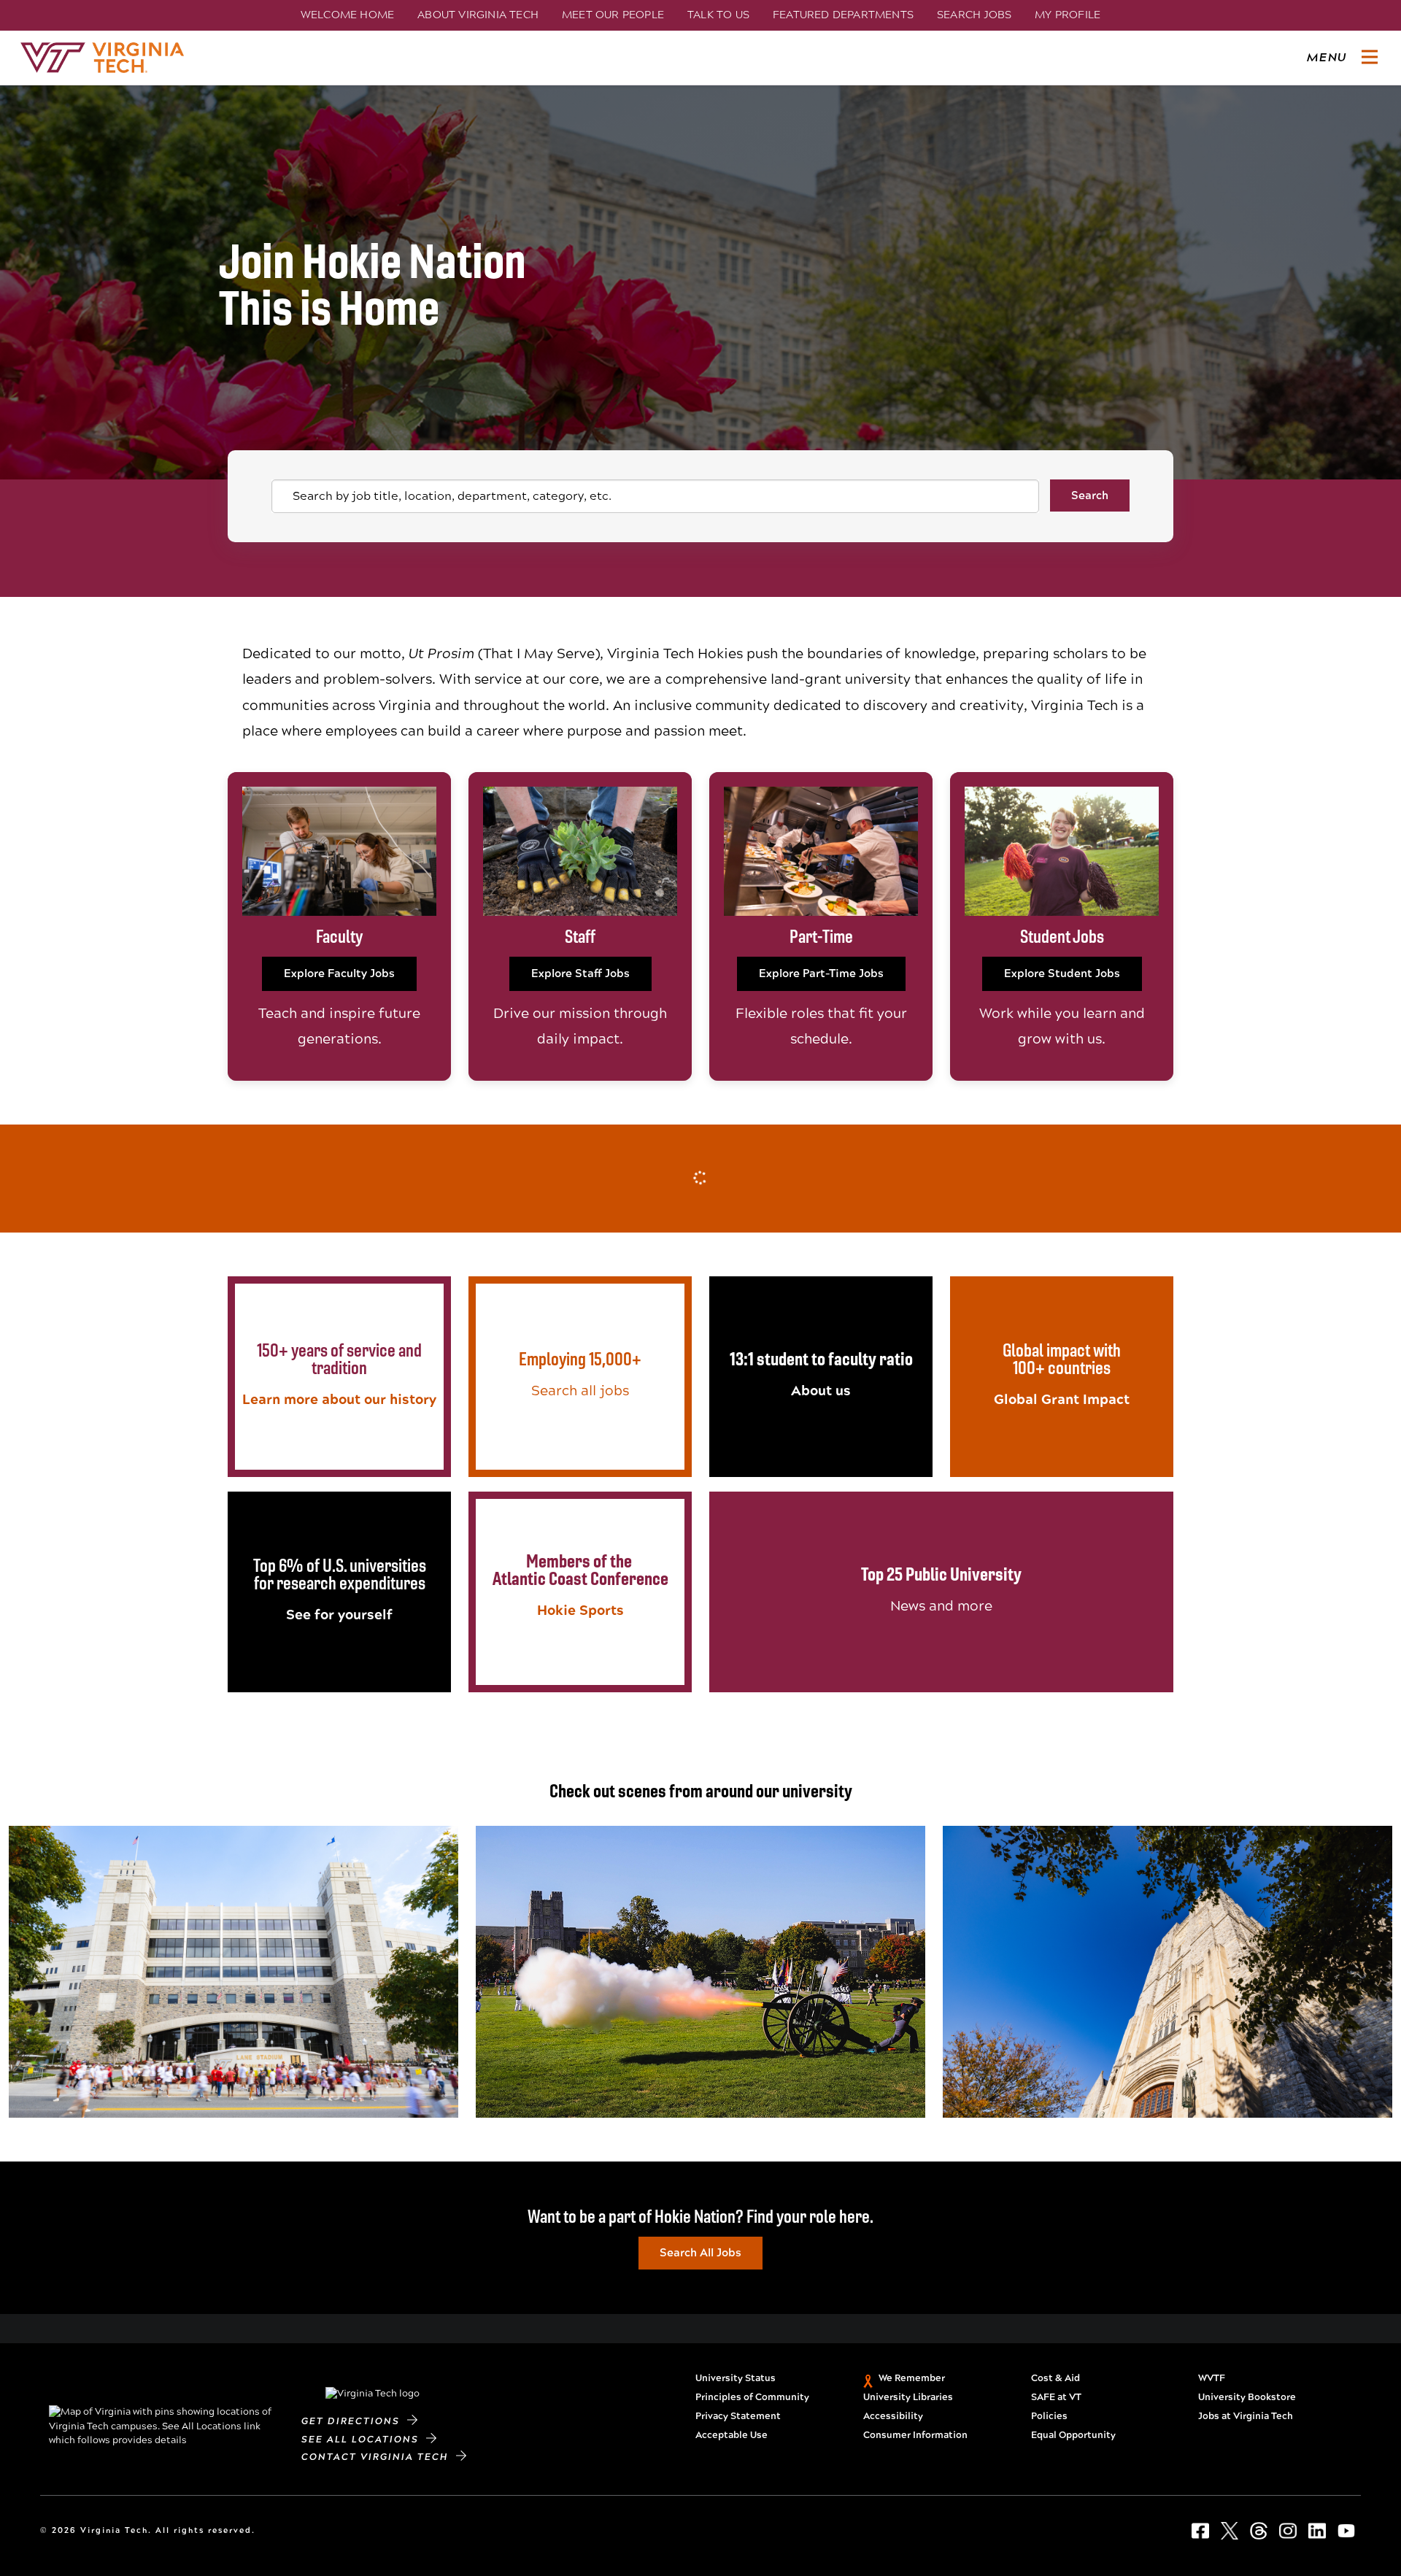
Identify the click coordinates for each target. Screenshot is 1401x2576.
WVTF (1212, 2378)
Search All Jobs (700, 2253)
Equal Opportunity (1073, 2435)
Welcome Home (347, 15)
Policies (1049, 2416)
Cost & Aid (1055, 2378)
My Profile (1068, 15)
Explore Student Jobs (1062, 973)
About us (821, 1391)
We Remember (912, 2378)
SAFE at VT (1056, 2397)
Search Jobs (974, 15)
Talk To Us (718, 15)
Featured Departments (843, 15)
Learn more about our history (339, 1399)
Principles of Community (752, 2397)
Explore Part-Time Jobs (821, 973)
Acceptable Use (732, 2435)
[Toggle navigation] (1370, 58)
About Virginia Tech (478, 15)
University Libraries (908, 2397)
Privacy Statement (738, 2416)
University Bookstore (1247, 2397)
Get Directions (354, 2421)
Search (1090, 495)
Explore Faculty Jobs (339, 973)
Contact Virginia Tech (379, 2457)
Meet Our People (613, 15)
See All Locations (364, 2440)
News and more (941, 1606)
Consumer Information (915, 2435)
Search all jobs (580, 1391)
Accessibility (893, 2416)
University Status (736, 2378)
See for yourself (339, 1615)
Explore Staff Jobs (580, 973)
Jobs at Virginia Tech (1246, 2416)
